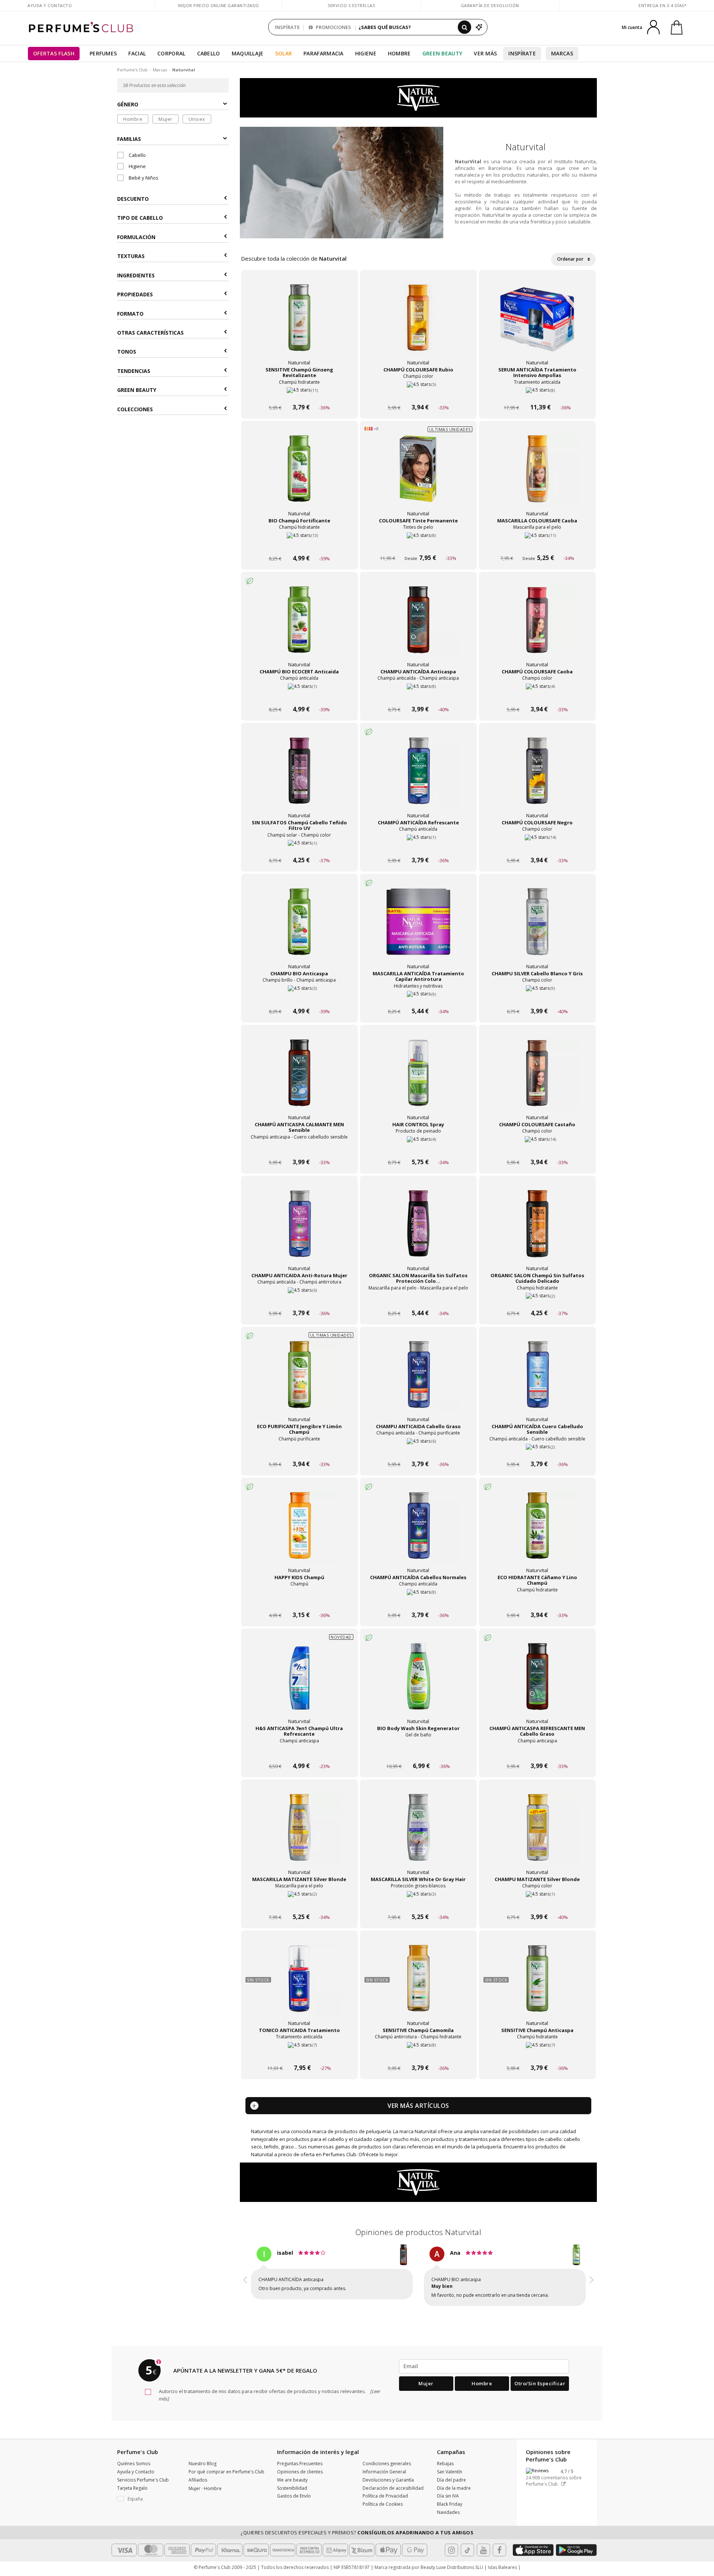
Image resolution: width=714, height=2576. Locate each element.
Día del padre (451, 2487)
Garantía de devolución (490, 5)
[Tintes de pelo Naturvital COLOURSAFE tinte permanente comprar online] (418, 544)
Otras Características (150, 333)
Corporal (171, 53)
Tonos (127, 352)
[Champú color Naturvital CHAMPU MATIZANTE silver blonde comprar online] (537, 1903)
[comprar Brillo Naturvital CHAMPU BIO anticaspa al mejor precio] (299, 929)
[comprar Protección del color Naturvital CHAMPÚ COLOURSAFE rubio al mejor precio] (418, 325)
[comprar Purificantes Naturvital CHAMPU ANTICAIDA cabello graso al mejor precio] (418, 1382)
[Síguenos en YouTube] (483, 2557)
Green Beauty (443, 53)
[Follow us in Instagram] (451, 2557)
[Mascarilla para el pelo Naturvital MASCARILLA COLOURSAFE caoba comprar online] (537, 544)
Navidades (448, 2519)
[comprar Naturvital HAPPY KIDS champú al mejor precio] (299, 1533)
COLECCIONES (135, 409)
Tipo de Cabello (140, 218)
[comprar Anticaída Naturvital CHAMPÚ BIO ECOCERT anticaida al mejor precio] (299, 627)
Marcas (562, 53)
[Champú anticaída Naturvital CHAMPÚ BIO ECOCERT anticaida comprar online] (299, 695)
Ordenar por (571, 259)
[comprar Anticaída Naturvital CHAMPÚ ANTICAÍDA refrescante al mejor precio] (418, 778)
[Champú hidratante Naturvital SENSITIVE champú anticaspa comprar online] (537, 2054)
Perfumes (103, 53)
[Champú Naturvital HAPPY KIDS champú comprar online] (299, 1601)
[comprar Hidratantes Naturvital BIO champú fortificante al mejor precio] (299, 476)
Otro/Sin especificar (540, 2390)
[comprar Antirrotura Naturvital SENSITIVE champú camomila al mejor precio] (418, 1986)
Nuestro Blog (202, 2470)
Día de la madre (454, 2495)
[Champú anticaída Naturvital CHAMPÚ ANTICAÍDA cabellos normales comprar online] (418, 1601)
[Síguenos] (499, 2557)
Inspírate (522, 53)
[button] (245, 2281)
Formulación (136, 237)
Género (128, 104)
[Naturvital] (419, 97)
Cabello (209, 53)
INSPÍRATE (287, 27)
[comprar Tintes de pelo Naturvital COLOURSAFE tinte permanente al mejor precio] (418, 476)
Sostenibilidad (292, 2495)
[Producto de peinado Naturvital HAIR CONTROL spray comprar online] (418, 1148)
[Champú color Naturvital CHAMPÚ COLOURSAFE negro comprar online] (537, 846)
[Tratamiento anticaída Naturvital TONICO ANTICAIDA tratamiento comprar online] (299, 2054)
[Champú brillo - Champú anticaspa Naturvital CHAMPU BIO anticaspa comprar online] (299, 997)
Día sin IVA (448, 2503)
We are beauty (292, 2487)
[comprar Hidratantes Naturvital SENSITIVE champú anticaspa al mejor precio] (537, 1986)
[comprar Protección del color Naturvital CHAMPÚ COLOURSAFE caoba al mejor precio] (537, 627)
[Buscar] (464, 27)
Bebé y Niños (143, 178)
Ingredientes (136, 275)
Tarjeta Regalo (132, 2495)
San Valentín (450, 2478)
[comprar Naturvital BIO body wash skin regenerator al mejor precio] (418, 1684)
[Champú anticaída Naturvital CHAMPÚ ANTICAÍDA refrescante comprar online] (418, 846)
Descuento (133, 199)
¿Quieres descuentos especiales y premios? (357, 2539)
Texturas (131, 256)
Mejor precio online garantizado (219, 5)
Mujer (165, 119)
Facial (137, 53)
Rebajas (445, 2470)
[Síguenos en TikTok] (467, 2557)
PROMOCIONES (333, 27)
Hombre (399, 53)
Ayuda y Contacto (50, 5)
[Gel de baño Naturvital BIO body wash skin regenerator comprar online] (418, 1752)
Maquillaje (248, 53)
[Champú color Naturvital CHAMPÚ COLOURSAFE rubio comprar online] (418, 393)
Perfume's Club (132, 70)
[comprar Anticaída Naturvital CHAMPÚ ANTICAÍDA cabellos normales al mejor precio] (418, 1533)
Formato (130, 313)
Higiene (366, 53)
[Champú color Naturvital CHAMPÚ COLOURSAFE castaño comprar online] (537, 1148)
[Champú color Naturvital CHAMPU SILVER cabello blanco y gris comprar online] (537, 997)
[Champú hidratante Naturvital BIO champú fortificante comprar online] (299, 544)
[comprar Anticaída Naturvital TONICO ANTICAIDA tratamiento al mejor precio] (299, 1986)
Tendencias (134, 371)
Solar (284, 53)
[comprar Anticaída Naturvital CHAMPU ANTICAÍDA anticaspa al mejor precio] (418, 627)
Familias (129, 139)
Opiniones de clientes (300, 2478)
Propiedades (135, 294)
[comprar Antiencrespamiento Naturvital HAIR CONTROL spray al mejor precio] (418, 1080)
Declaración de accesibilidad (393, 2495)
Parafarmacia (324, 53)
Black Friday (450, 2511)
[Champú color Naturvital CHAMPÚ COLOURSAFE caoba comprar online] (537, 695)
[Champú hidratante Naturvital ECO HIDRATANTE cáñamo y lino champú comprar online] (537, 1601)
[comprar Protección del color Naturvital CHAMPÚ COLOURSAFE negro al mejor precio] (537, 778)
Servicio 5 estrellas (351, 5)
